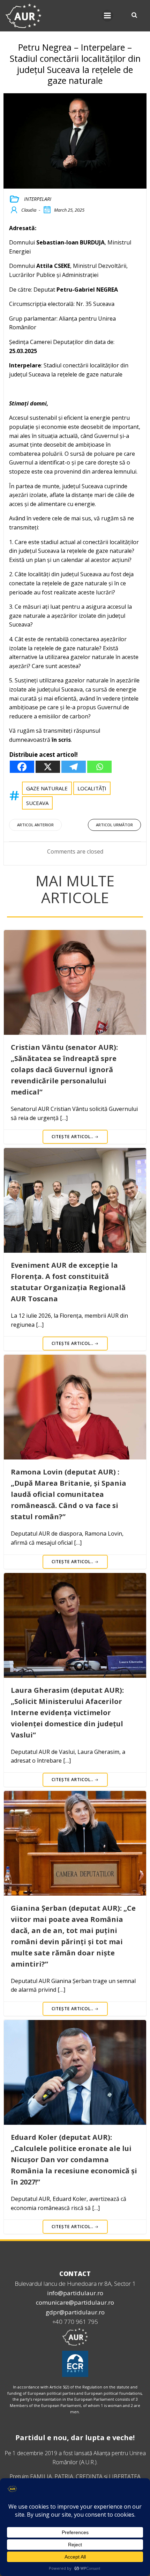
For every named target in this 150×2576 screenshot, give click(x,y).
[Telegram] (74, 767)
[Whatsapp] (99, 767)
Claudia (29, 210)
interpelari (38, 199)
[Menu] (107, 16)
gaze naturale (47, 788)
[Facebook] (22, 767)
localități (92, 788)
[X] (48, 767)
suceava (37, 803)
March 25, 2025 (69, 210)
